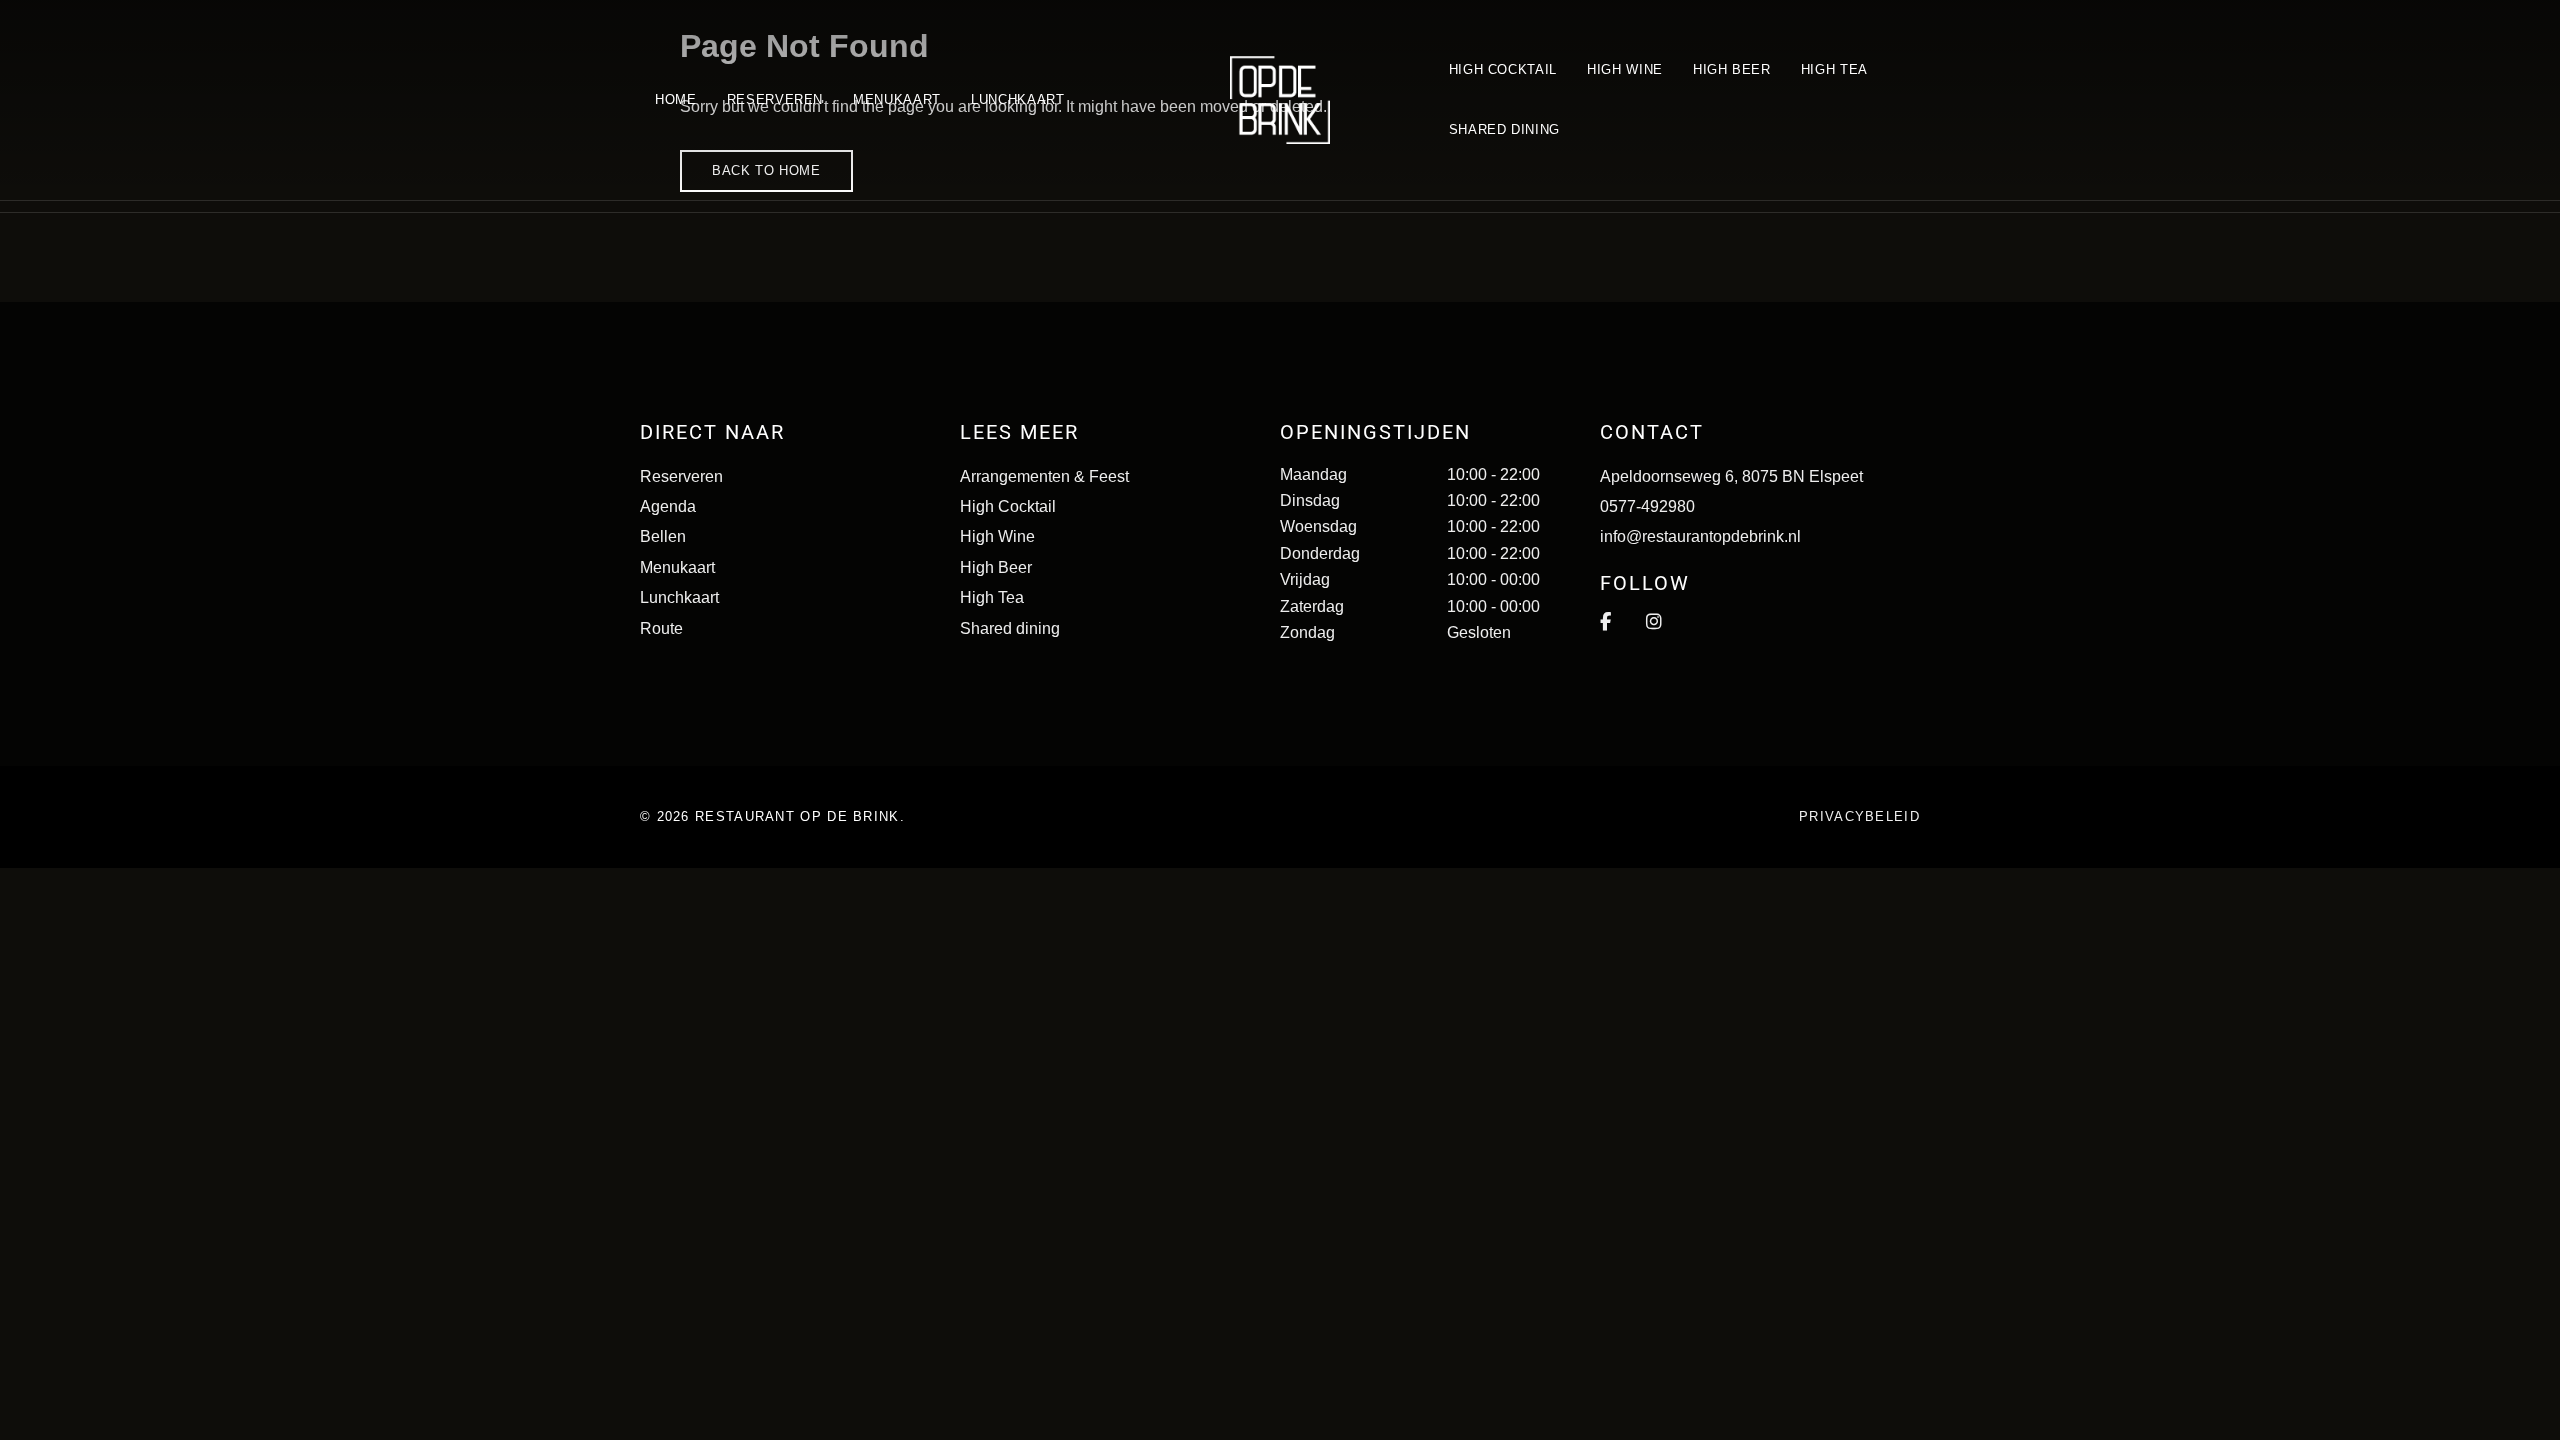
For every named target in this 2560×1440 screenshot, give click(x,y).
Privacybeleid (1859, 816)
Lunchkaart (679, 597)
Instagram (1654, 622)
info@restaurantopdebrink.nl (1700, 536)
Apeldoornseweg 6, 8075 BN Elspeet (1731, 476)
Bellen (663, 536)
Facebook (1605, 622)
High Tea (992, 597)
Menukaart (677, 567)
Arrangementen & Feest (1044, 476)
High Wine (997, 536)
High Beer (996, 567)
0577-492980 (1647, 506)
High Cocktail (1008, 506)
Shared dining (1010, 628)
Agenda (668, 506)
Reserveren (681, 476)
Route (661, 628)
